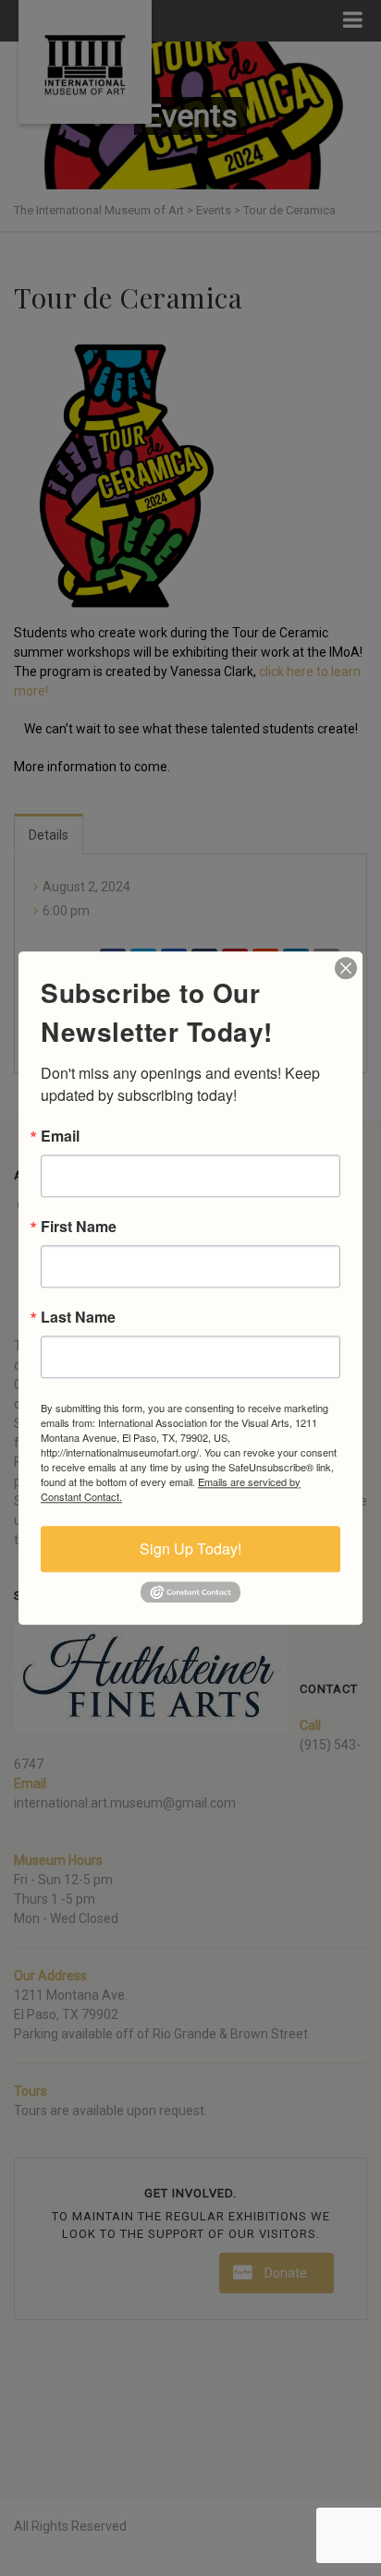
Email (60, 1136)
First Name (79, 1227)
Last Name (78, 1317)
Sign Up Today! (190, 1548)
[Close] (346, 968)
